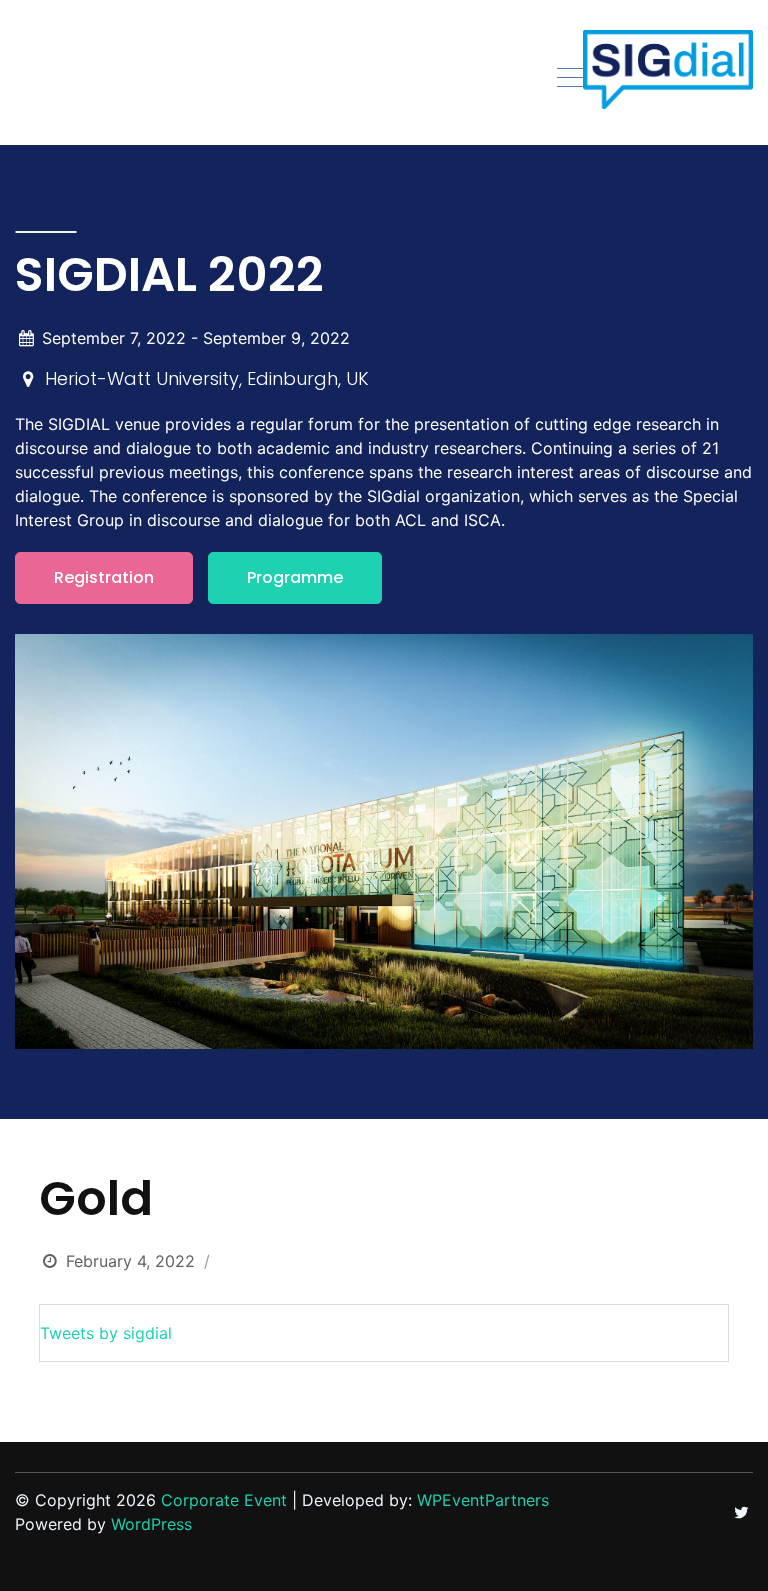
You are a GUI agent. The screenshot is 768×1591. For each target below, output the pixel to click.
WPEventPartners (483, 1500)
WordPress (151, 1524)
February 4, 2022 (130, 1261)
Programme (295, 577)
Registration (104, 577)
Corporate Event (224, 1500)
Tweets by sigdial (106, 1333)
